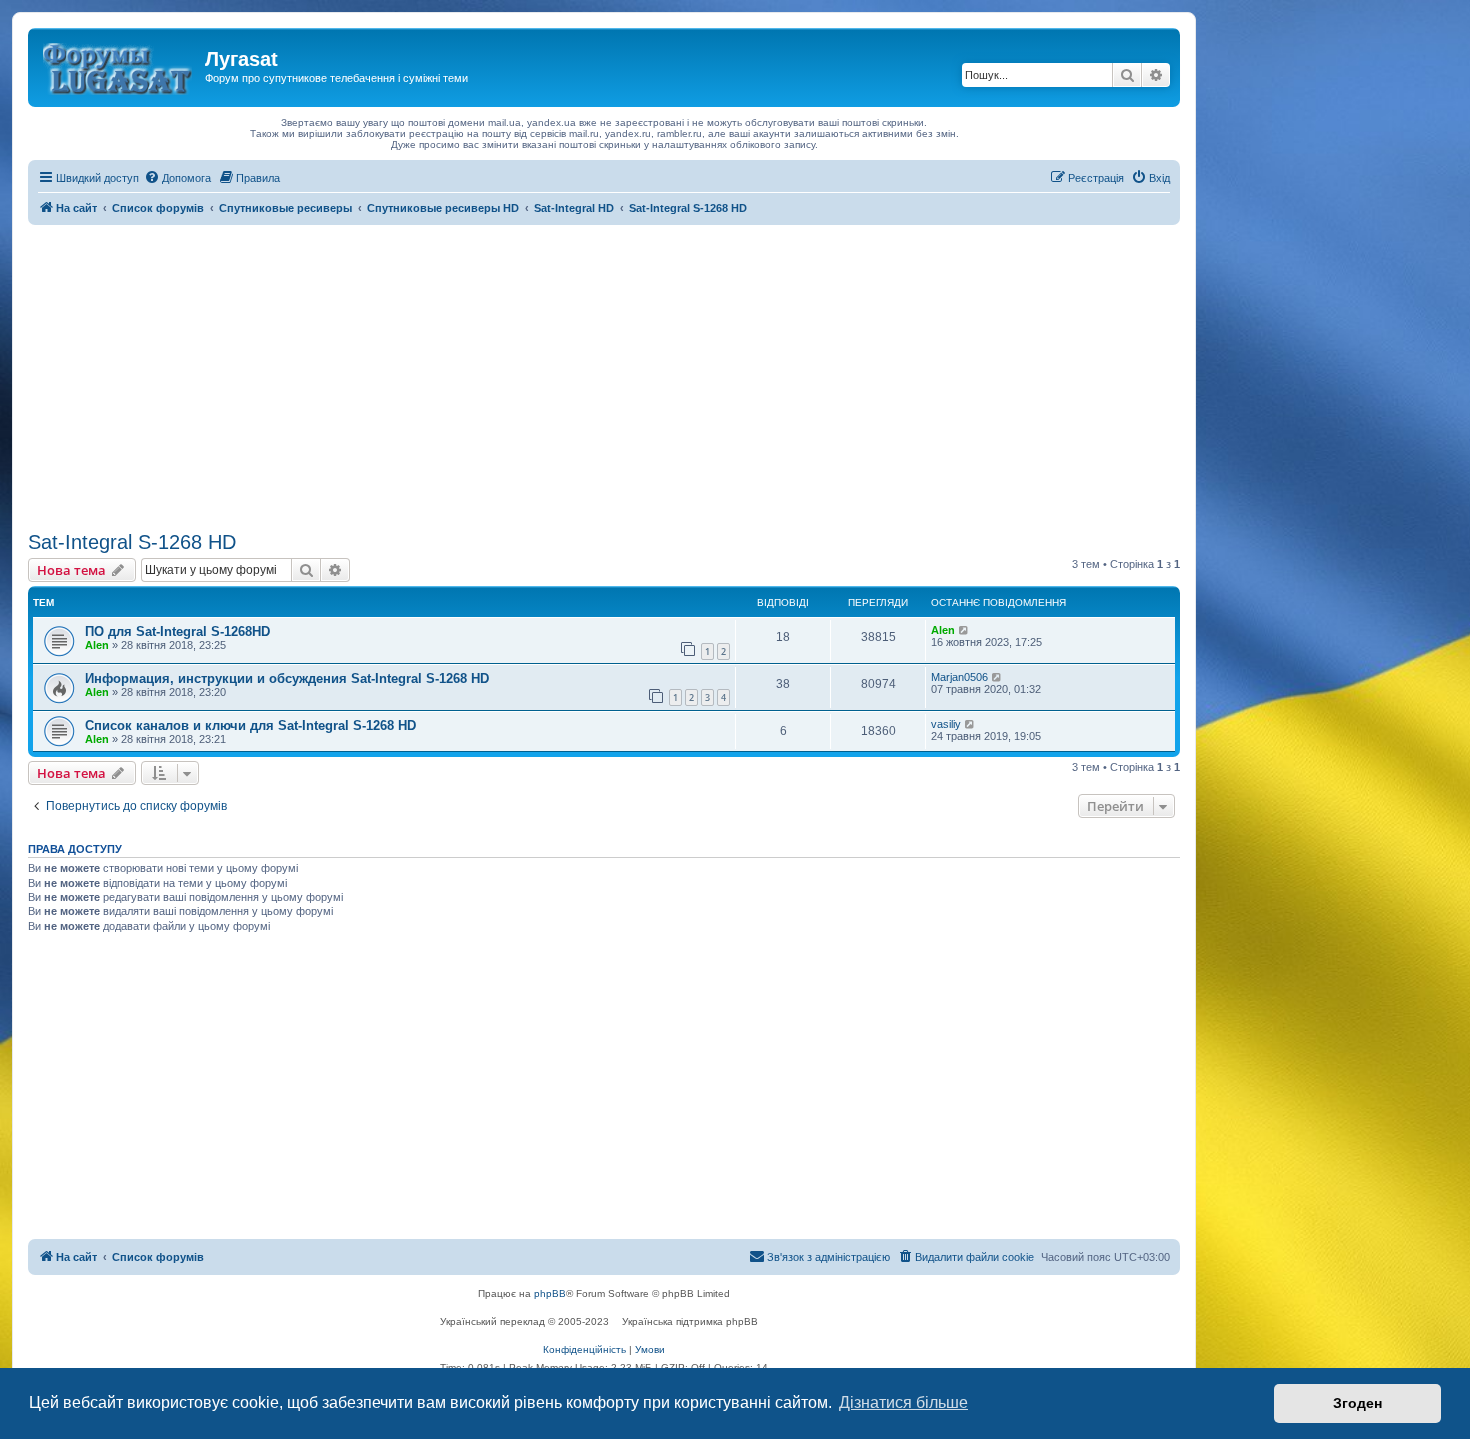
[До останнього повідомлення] (964, 630)
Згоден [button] (1357, 1403)
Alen (97, 645)
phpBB (550, 1293)
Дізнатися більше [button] (903, 1402)
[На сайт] (119, 65)
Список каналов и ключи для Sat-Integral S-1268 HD (250, 725)
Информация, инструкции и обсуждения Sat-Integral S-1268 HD (287, 678)
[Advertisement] (604, 375)
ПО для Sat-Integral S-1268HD (177, 631)
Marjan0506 (959, 677)
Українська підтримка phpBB (690, 1321)
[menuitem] (177, 178)
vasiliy (946, 724)
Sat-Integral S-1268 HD (132, 542)
